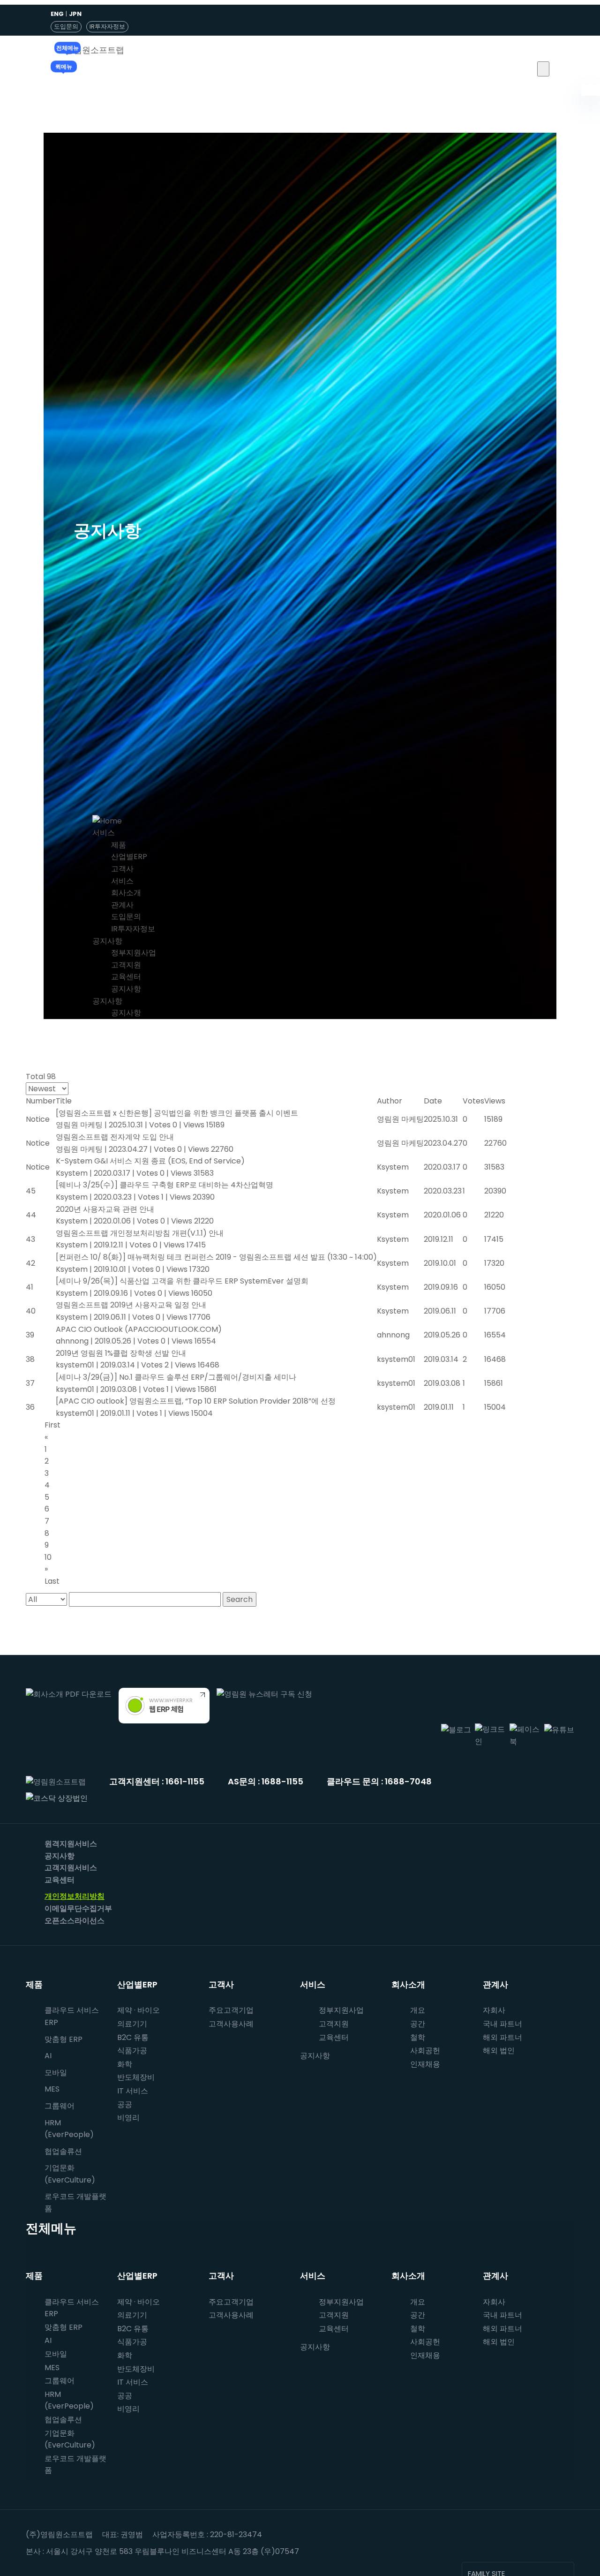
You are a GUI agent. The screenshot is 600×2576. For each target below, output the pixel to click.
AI (48, 2056)
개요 (418, 2010)
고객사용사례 (231, 2024)
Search (240, 1599)
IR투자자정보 (107, 26)
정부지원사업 (134, 953)
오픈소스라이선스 (75, 1921)
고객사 (122, 869)
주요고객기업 (231, 2010)
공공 (125, 2104)
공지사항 (107, 941)
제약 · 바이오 (139, 2010)
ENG (57, 14)
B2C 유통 (133, 2037)
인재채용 (425, 2064)
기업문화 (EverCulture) (70, 2174)
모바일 (56, 2073)
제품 (119, 845)
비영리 (128, 2118)
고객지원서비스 (71, 1868)
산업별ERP (129, 857)
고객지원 (126, 965)
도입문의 (66, 26)
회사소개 (126, 893)
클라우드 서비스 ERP (72, 2016)
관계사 (122, 905)
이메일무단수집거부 (78, 1908)
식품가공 (132, 2051)
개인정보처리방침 (75, 1896)
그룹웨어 (60, 2106)
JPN (75, 14)
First (52, 1425)
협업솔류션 (63, 2151)
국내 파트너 (502, 2024)
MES (52, 2089)
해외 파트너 (502, 2037)
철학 (418, 2037)
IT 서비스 (133, 2091)
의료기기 (132, 2024)
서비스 (104, 833)
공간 (418, 2024)
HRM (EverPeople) (69, 2129)
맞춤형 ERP (64, 2039)
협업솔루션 (63, 2420)
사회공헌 (425, 2051)
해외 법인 (499, 2051)
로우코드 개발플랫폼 (75, 2202)
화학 (125, 2064)
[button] (543, 69)
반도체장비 (136, 2077)
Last (52, 1581)
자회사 (494, 2010)
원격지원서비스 (71, 1844)
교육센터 (126, 977)
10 (48, 1557)
